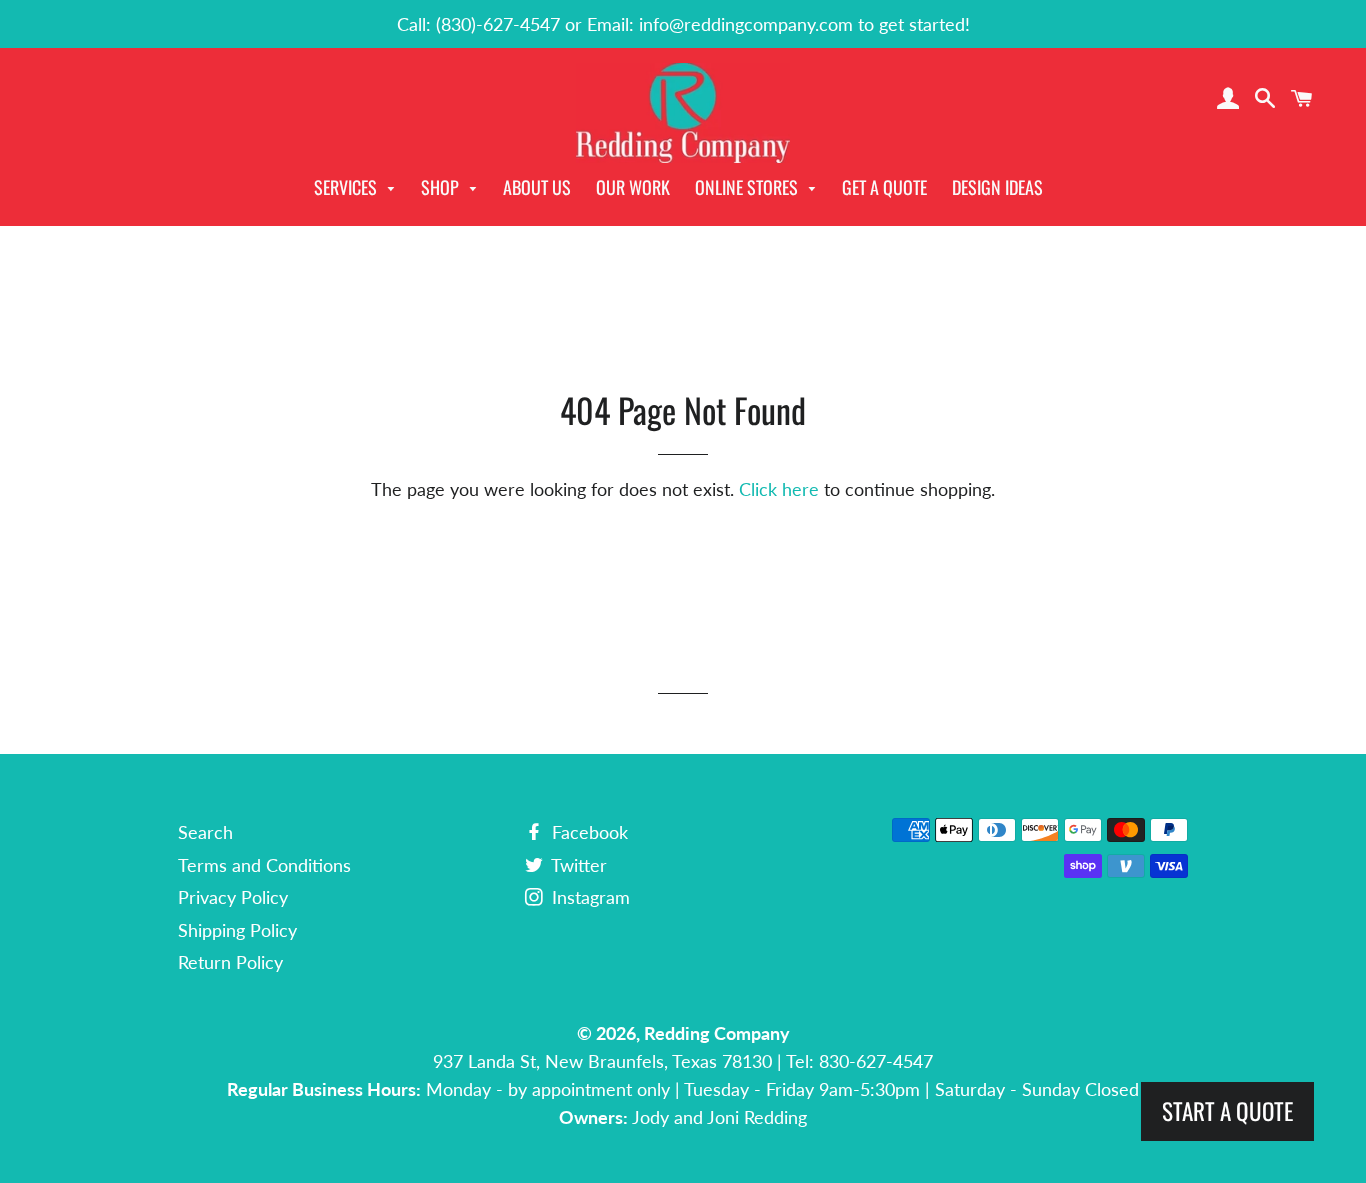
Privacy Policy (233, 897)
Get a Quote (884, 187)
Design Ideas (997, 187)
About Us (537, 187)
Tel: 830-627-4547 (859, 1061)
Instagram (588, 897)
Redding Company (717, 1033)
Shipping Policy (237, 930)
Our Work (633, 187)
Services (347, 187)
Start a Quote (1227, 1110)
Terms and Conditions (264, 865)
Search (205, 832)
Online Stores (748, 187)
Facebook (587, 832)
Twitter (577, 865)
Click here (779, 489)
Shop (442, 187)
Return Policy (230, 962)
